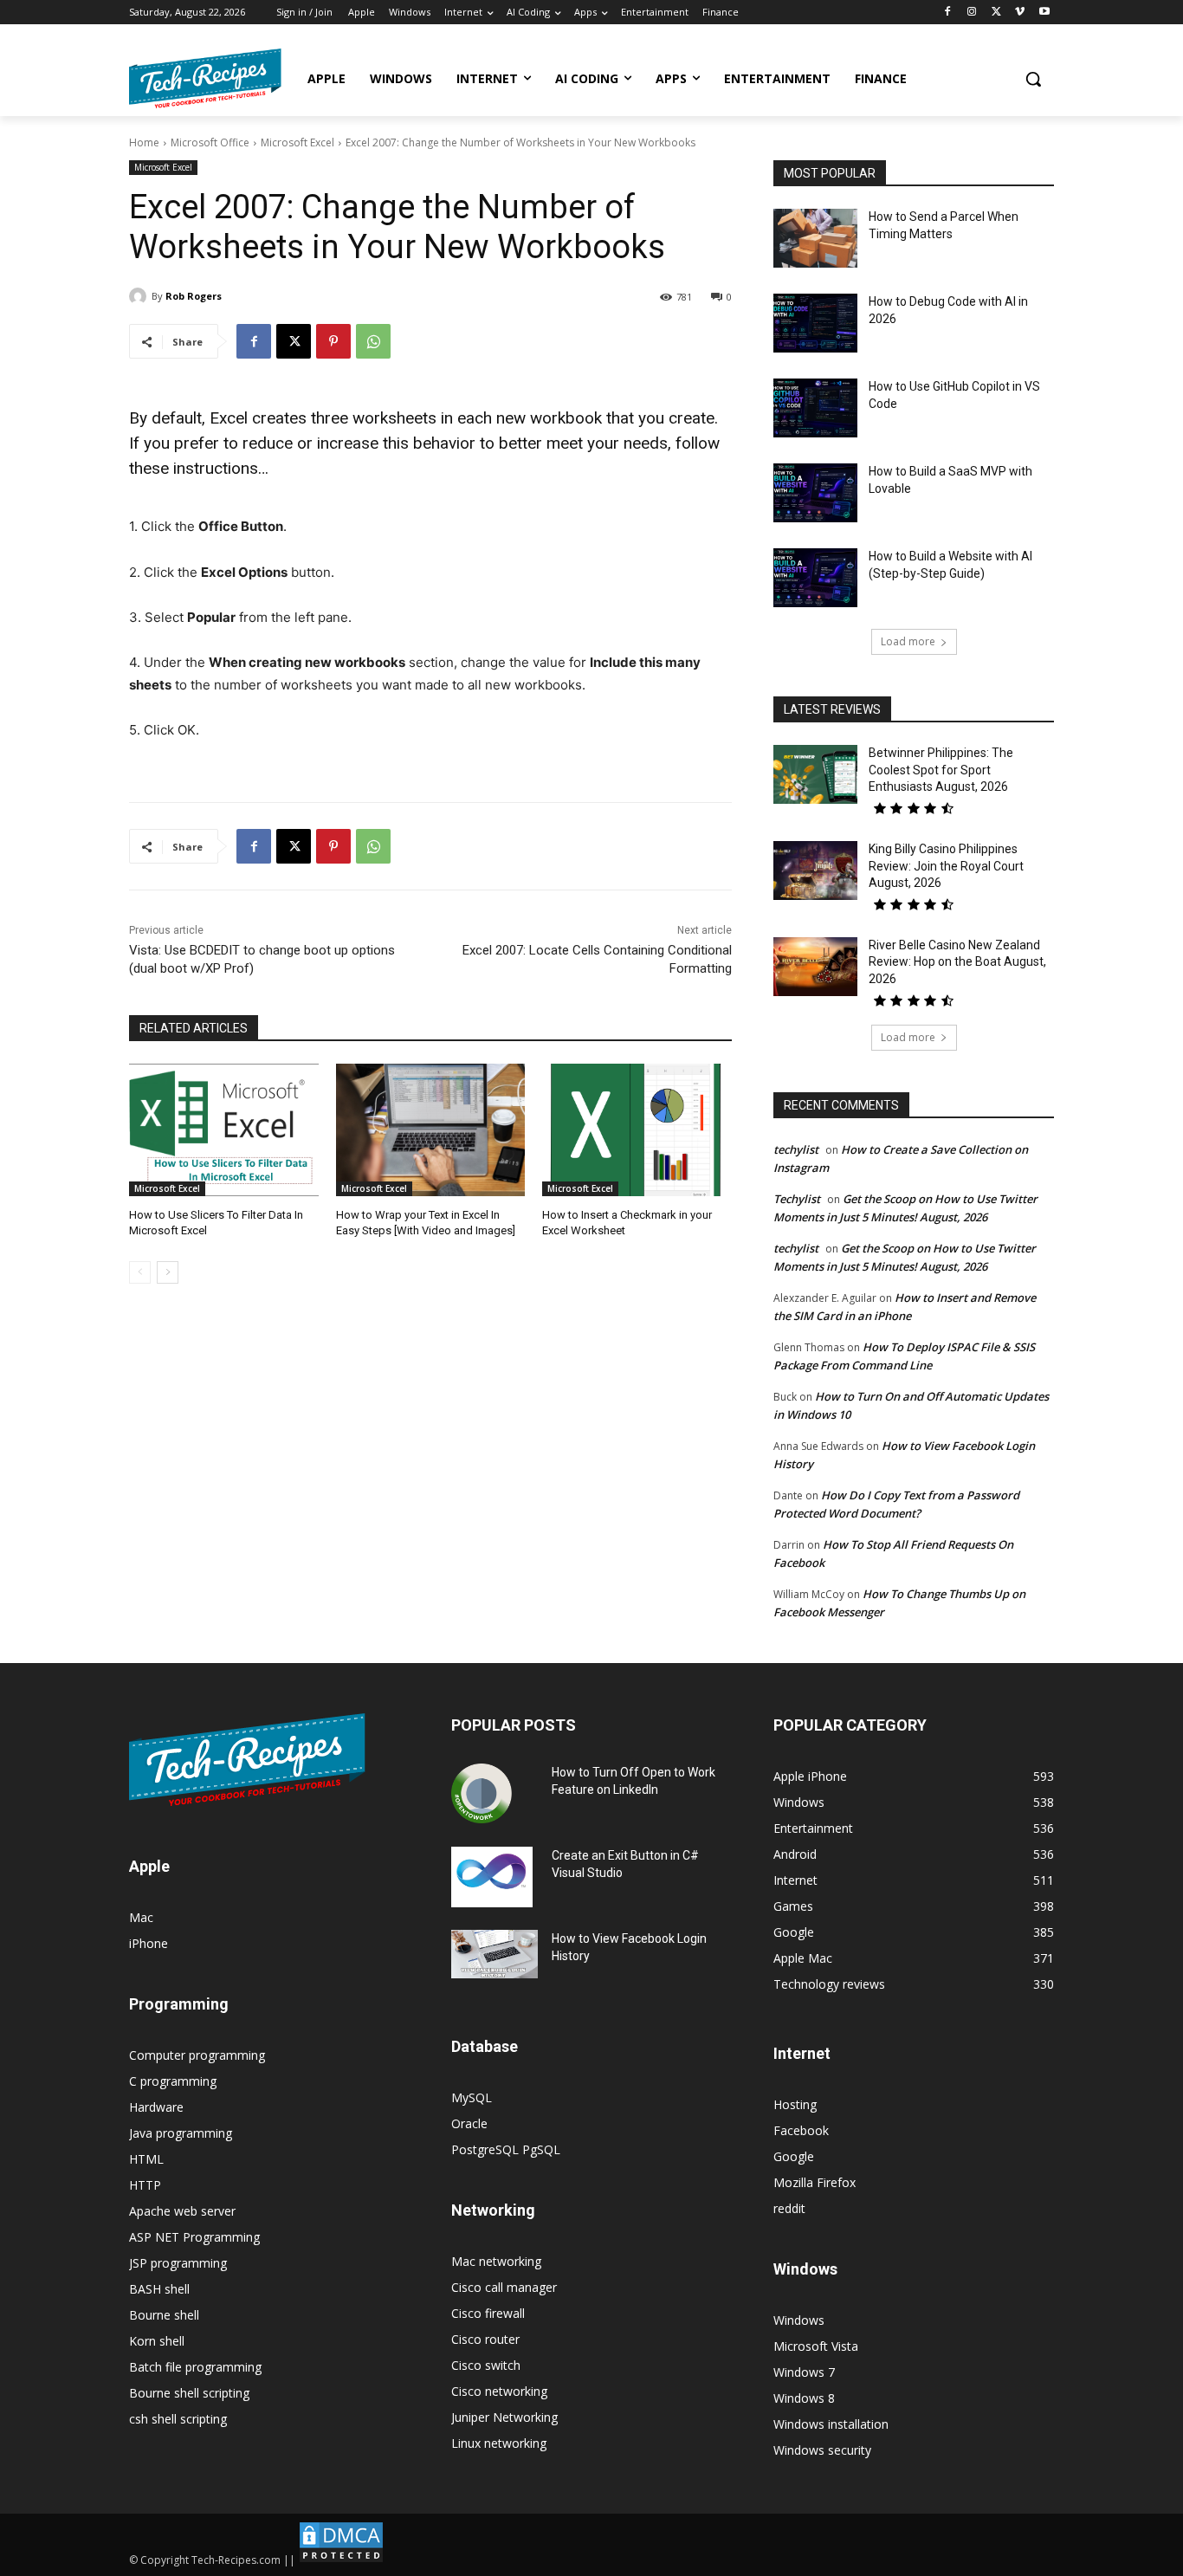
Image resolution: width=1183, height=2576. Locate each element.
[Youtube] (1044, 13)
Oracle (469, 2123)
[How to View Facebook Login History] (495, 1955)
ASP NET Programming (194, 2237)
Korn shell (157, 2341)
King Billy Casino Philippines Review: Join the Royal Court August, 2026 (946, 866)
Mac (141, 1917)
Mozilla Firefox (815, 2182)
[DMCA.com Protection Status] (341, 2560)
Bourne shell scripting (189, 2393)
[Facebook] (948, 13)
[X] (996, 13)
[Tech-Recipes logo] (205, 78)
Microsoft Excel (297, 142)
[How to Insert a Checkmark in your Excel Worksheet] (637, 1130)
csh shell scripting (178, 2419)
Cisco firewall (488, 2313)
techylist (796, 1149)
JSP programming (178, 2263)
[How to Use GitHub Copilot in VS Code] (815, 408)
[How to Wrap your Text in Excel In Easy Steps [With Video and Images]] (431, 1130)
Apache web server (182, 2211)
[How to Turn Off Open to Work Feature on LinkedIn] (482, 1794)
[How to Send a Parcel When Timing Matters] (815, 238)
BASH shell (159, 2289)
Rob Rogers (194, 296)
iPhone (149, 1943)
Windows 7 (804, 2372)
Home (144, 142)
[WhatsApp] (373, 341)
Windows (799, 2320)
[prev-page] (140, 1272)
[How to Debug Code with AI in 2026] (815, 323)
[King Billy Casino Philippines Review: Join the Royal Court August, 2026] (815, 871)
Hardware (156, 2107)
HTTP (145, 2185)
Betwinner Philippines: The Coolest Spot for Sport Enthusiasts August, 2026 (941, 770)
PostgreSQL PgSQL (506, 2149)
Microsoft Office (210, 142)
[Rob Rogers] (140, 296)
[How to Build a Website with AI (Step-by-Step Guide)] (815, 578)
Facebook (801, 2130)
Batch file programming (195, 2367)
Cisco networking (499, 2391)
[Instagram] (972, 13)
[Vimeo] (1020, 13)
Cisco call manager (504, 2287)
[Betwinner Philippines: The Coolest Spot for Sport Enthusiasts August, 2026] (815, 774)
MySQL (472, 2097)
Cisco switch (486, 2365)
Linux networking (499, 2443)
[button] (1033, 79)
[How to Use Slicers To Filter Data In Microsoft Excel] (224, 1130)
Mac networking (496, 2261)
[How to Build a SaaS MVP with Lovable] (815, 493)
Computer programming (197, 2055)
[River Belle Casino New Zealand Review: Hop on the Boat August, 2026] (815, 967)
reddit (789, 2208)
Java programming (181, 2133)
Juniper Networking (504, 2417)
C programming (173, 2081)
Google (794, 2156)
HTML (146, 2159)
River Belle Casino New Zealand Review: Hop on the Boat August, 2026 (957, 962)
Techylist (797, 1199)
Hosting (795, 2104)
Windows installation (831, 2424)
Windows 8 (804, 2398)
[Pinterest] (333, 341)
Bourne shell (164, 2315)
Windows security (822, 2450)
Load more (908, 641)
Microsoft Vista (816, 2346)
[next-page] (168, 1272)
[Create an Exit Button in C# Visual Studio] (492, 1877)
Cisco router (485, 2339)
